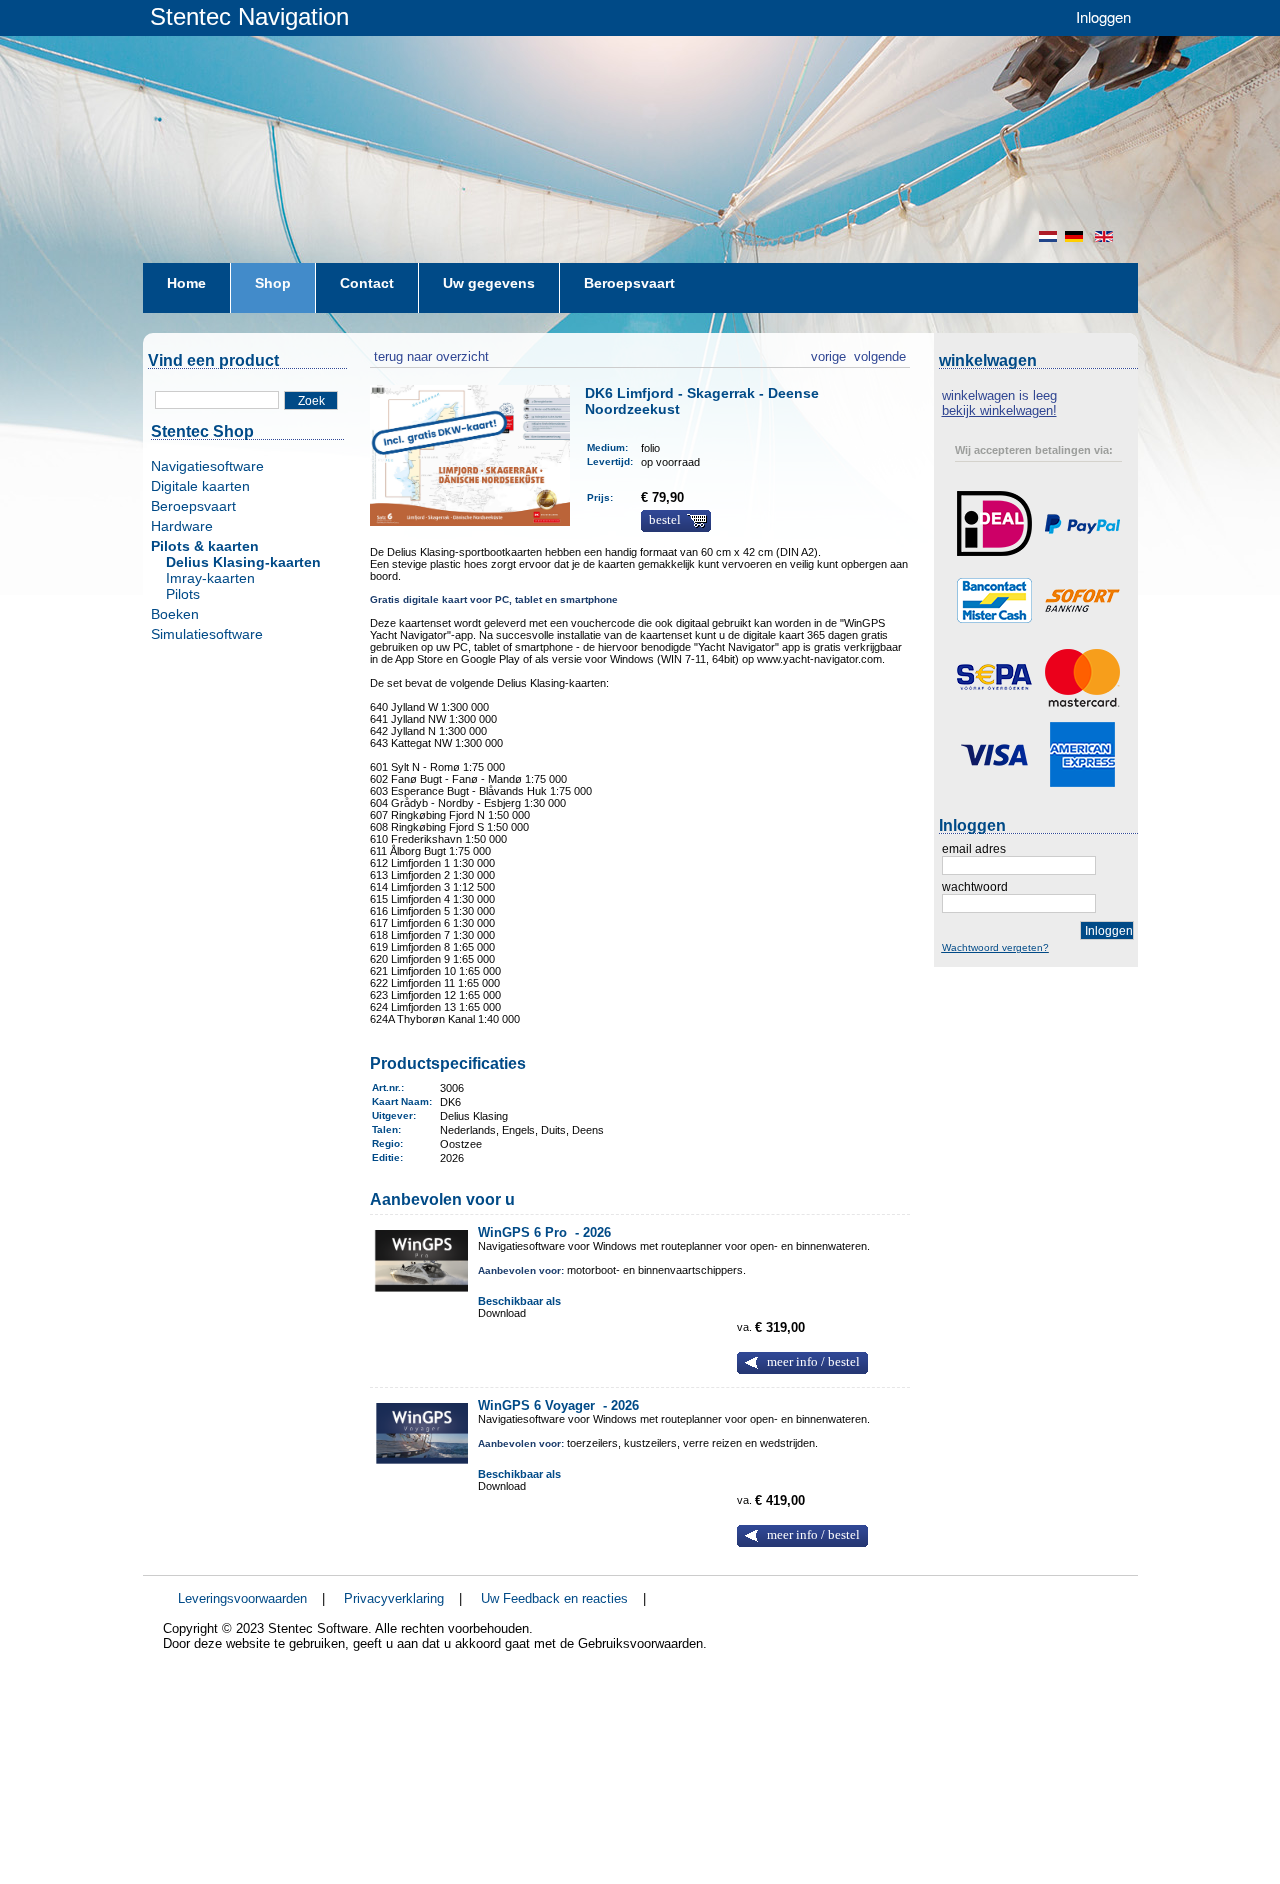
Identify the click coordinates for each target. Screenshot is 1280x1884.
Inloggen (1103, 16)
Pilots (183, 594)
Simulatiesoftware (207, 634)
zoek (311, 401)
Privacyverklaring (394, 1598)
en (1106, 236)
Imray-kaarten (210, 578)
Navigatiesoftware (207, 466)
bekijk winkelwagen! (999, 410)
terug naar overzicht (429, 354)
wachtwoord (975, 887)
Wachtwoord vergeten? (995, 947)
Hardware (182, 526)
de (1076, 236)
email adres (974, 849)
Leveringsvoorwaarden (242, 1598)
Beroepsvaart (193, 506)
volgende (880, 354)
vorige (828, 354)
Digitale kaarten (200, 486)
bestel (665, 520)
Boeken (175, 614)
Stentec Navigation (249, 16)
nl (1048, 236)
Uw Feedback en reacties (554, 1598)
